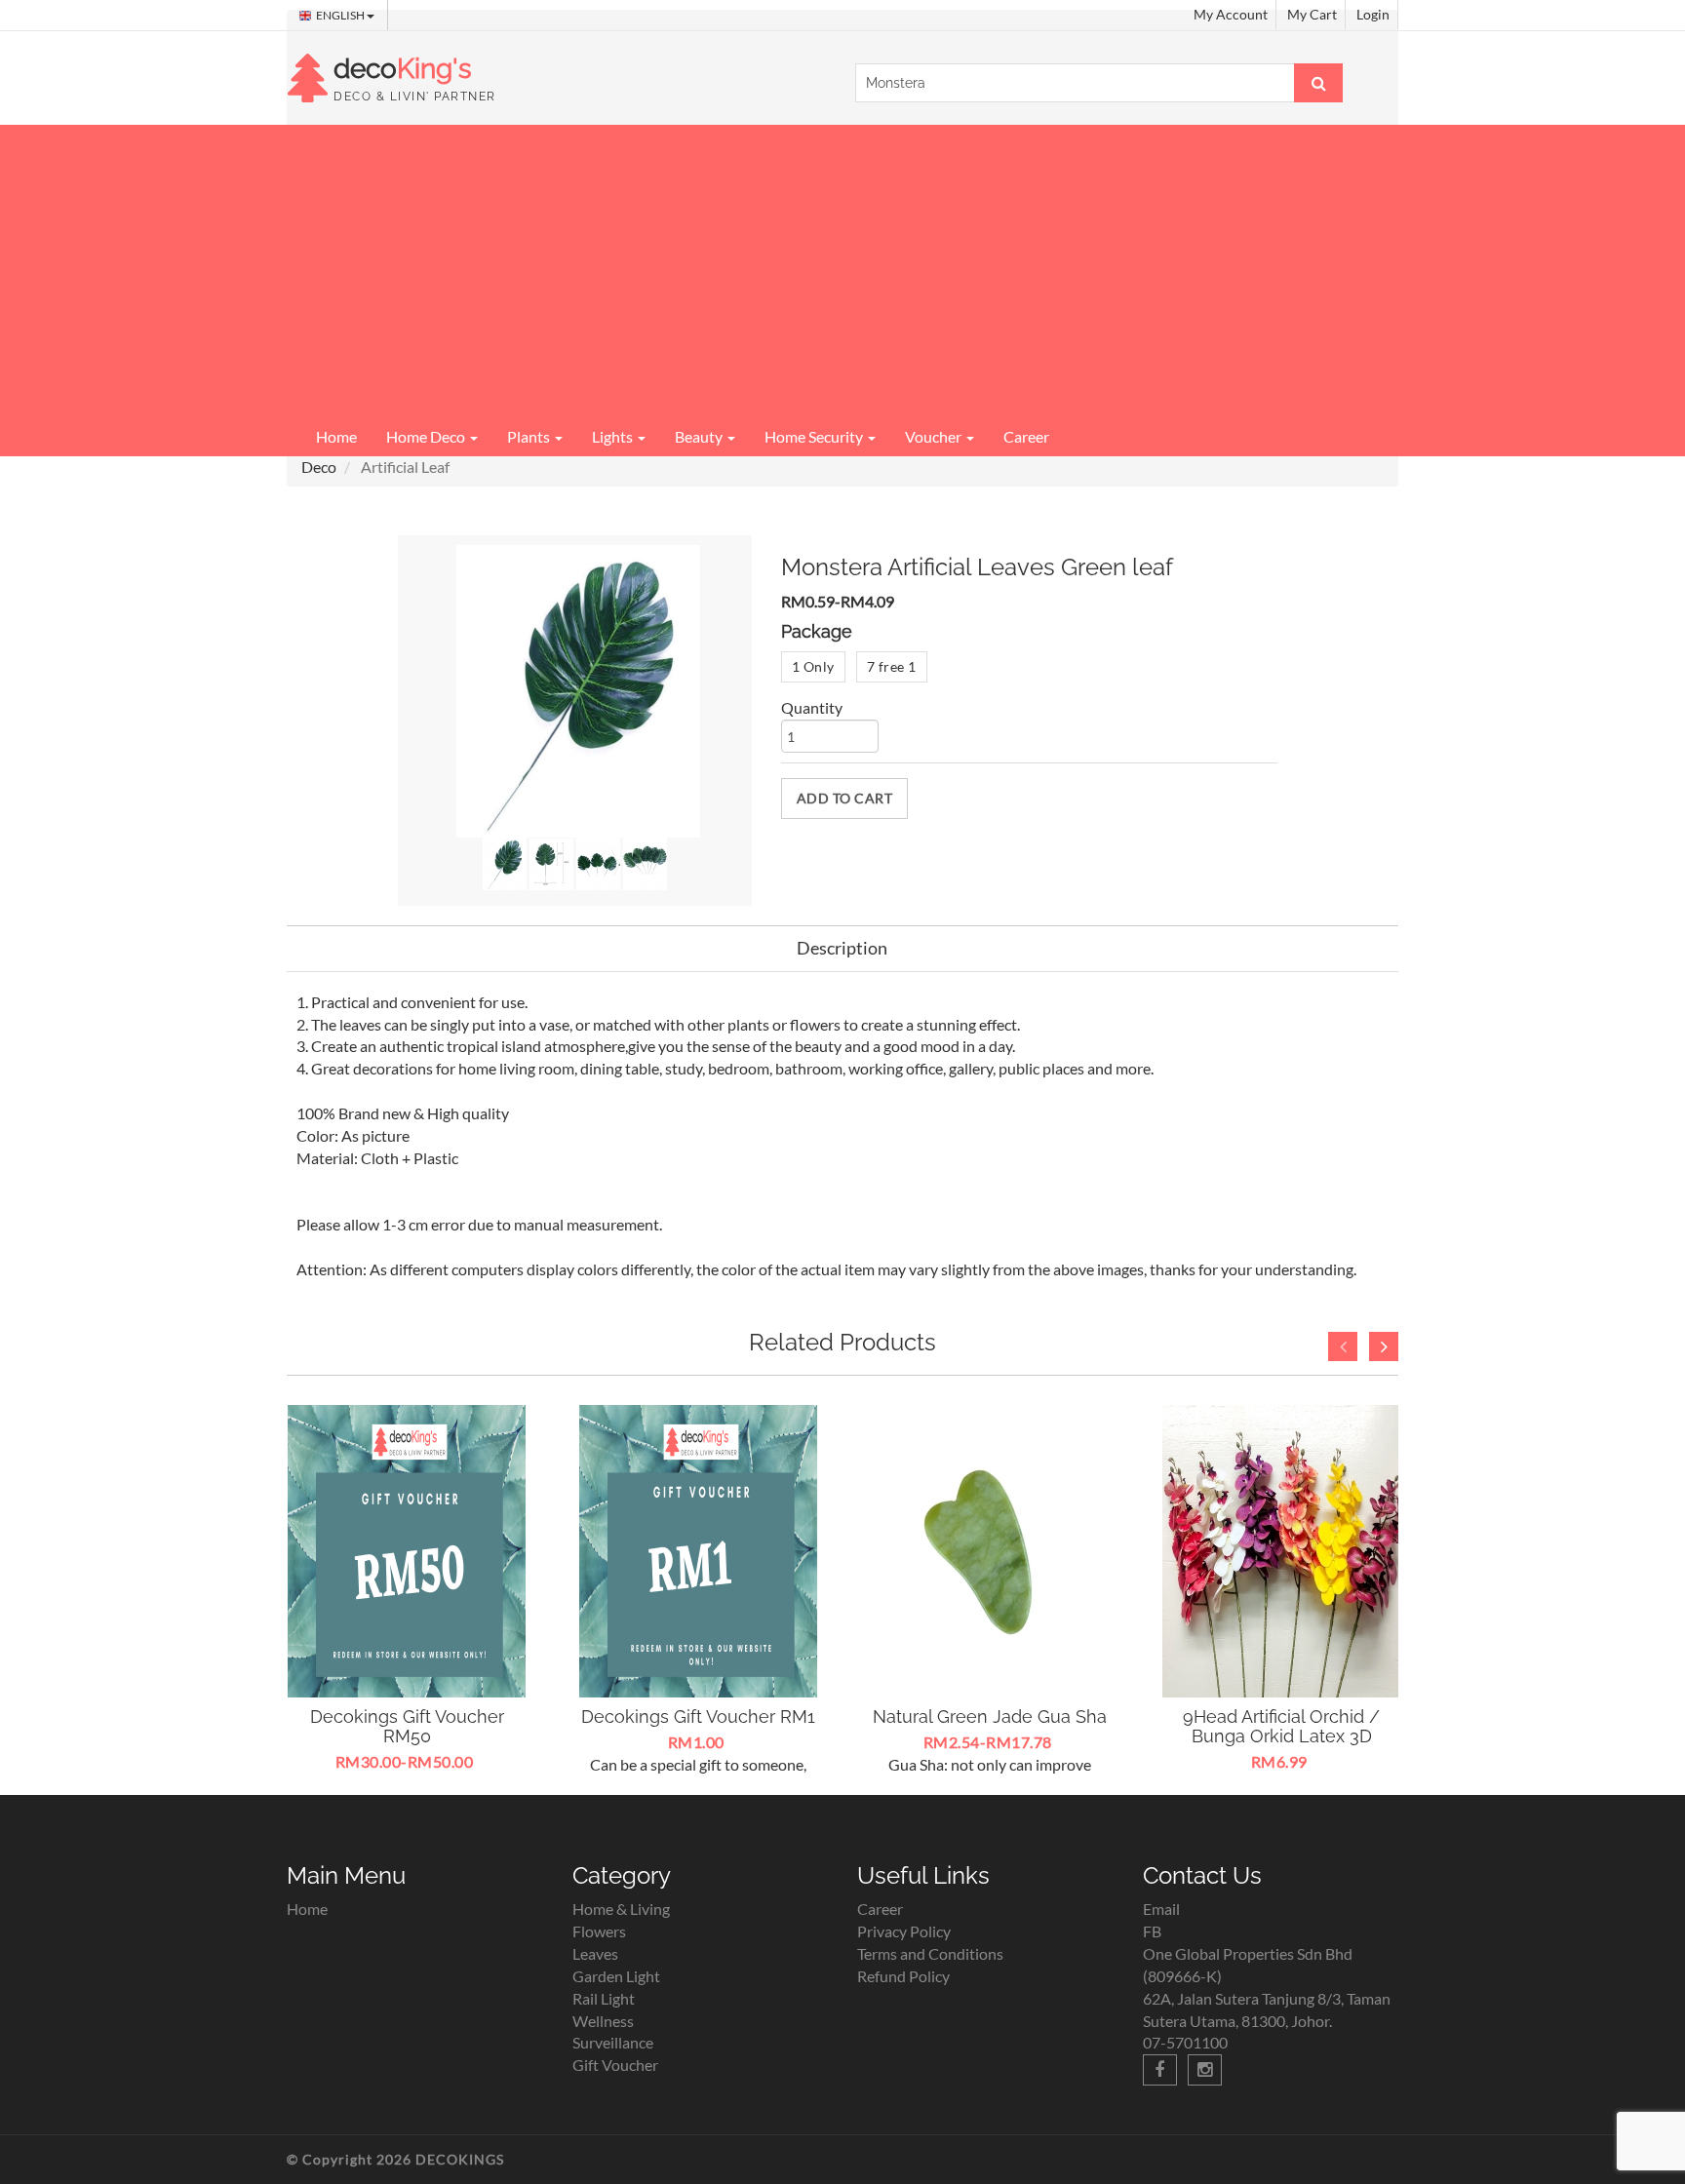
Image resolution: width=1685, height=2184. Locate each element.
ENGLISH (341, 15)
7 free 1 (892, 666)
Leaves (595, 1953)
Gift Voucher (615, 2065)
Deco (319, 467)
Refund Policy (903, 1976)
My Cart (1312, 14)
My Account (1231, 14)
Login (1373, 14)
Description (842, 948)
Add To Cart (845, 798)
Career (1026, 436)
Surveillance (613, 2042)
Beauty (700, 436)
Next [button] (1384, 1346)
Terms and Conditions (930, 1953)
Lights (614, 436)
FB (1152, 1931)
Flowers (599, 1931)
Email (1161, 1909)
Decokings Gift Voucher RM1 (698, 1716)
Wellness (603, 2021)
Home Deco (427, 436)
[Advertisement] (842, 271)
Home (336, 436)
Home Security (815, 436)
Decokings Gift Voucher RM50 (407, 1726)
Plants (530, 436)
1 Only (813, 666)
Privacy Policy (904, 1931)
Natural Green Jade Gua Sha (990, 1716)
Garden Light (616, 1976)
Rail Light (604, 1998)
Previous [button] (1343, 1346)
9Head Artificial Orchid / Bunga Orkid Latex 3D (1281, 1726)
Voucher (935, 436)
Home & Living (621, 1909)
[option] (407, 1590)
